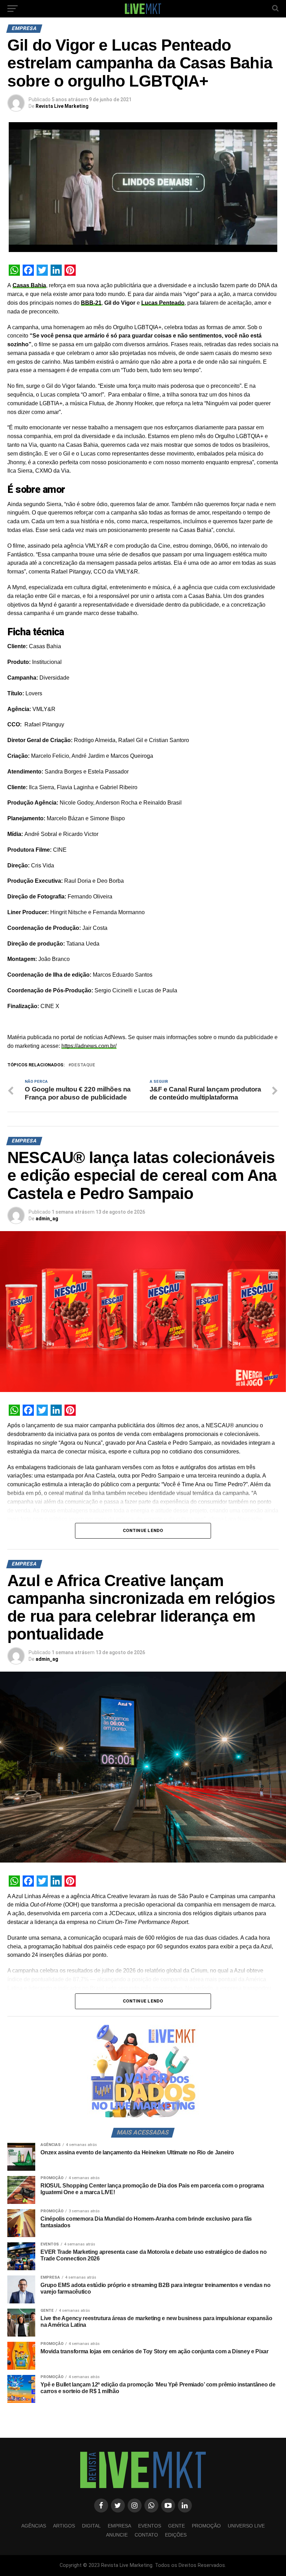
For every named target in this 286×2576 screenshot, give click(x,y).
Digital (91, 2526)
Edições (176, 2535)
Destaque (83, 1065)
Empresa (119, 2526)
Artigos (64, 2526)
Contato (146, 2535)
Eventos (150, 2526)
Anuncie (117, 2535)
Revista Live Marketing (62, 106)
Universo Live (246, 2526)
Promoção (206, 2526)
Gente (176, 2526)
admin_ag (47, 1219)
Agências (34, 2526)
